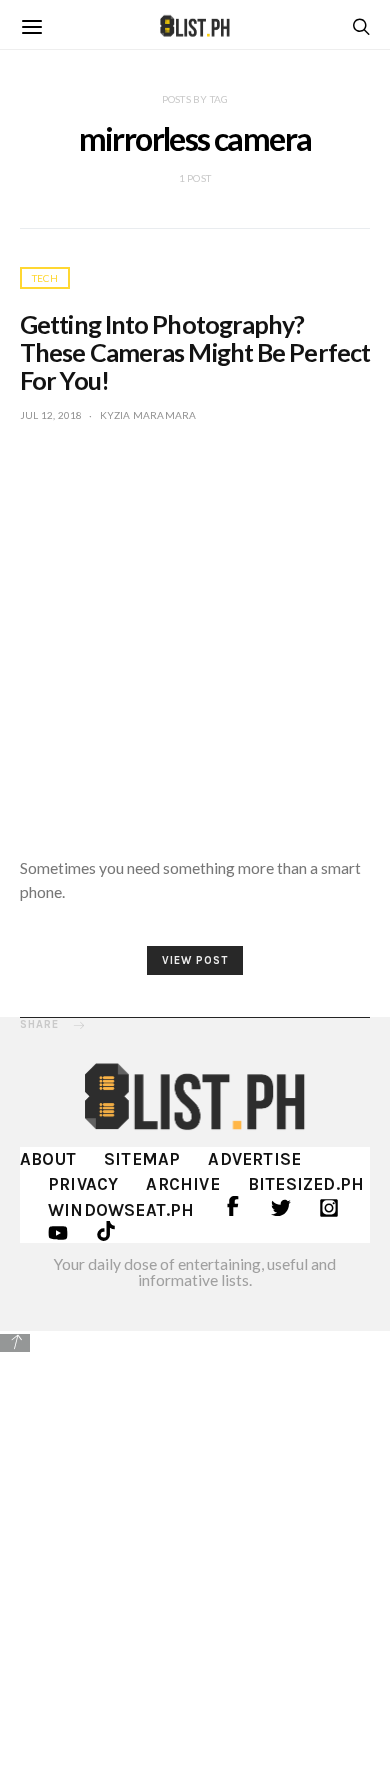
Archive (182, 1184)
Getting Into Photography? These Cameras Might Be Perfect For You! (195, 352)
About (48, 1159)
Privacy (83, 1184)
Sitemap (142, 1159)
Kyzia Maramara (148, 415)
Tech (45, 278)
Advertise (254, 1159)
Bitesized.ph (306, 1184)
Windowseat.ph (121, 1210)
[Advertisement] (195, 1558)
